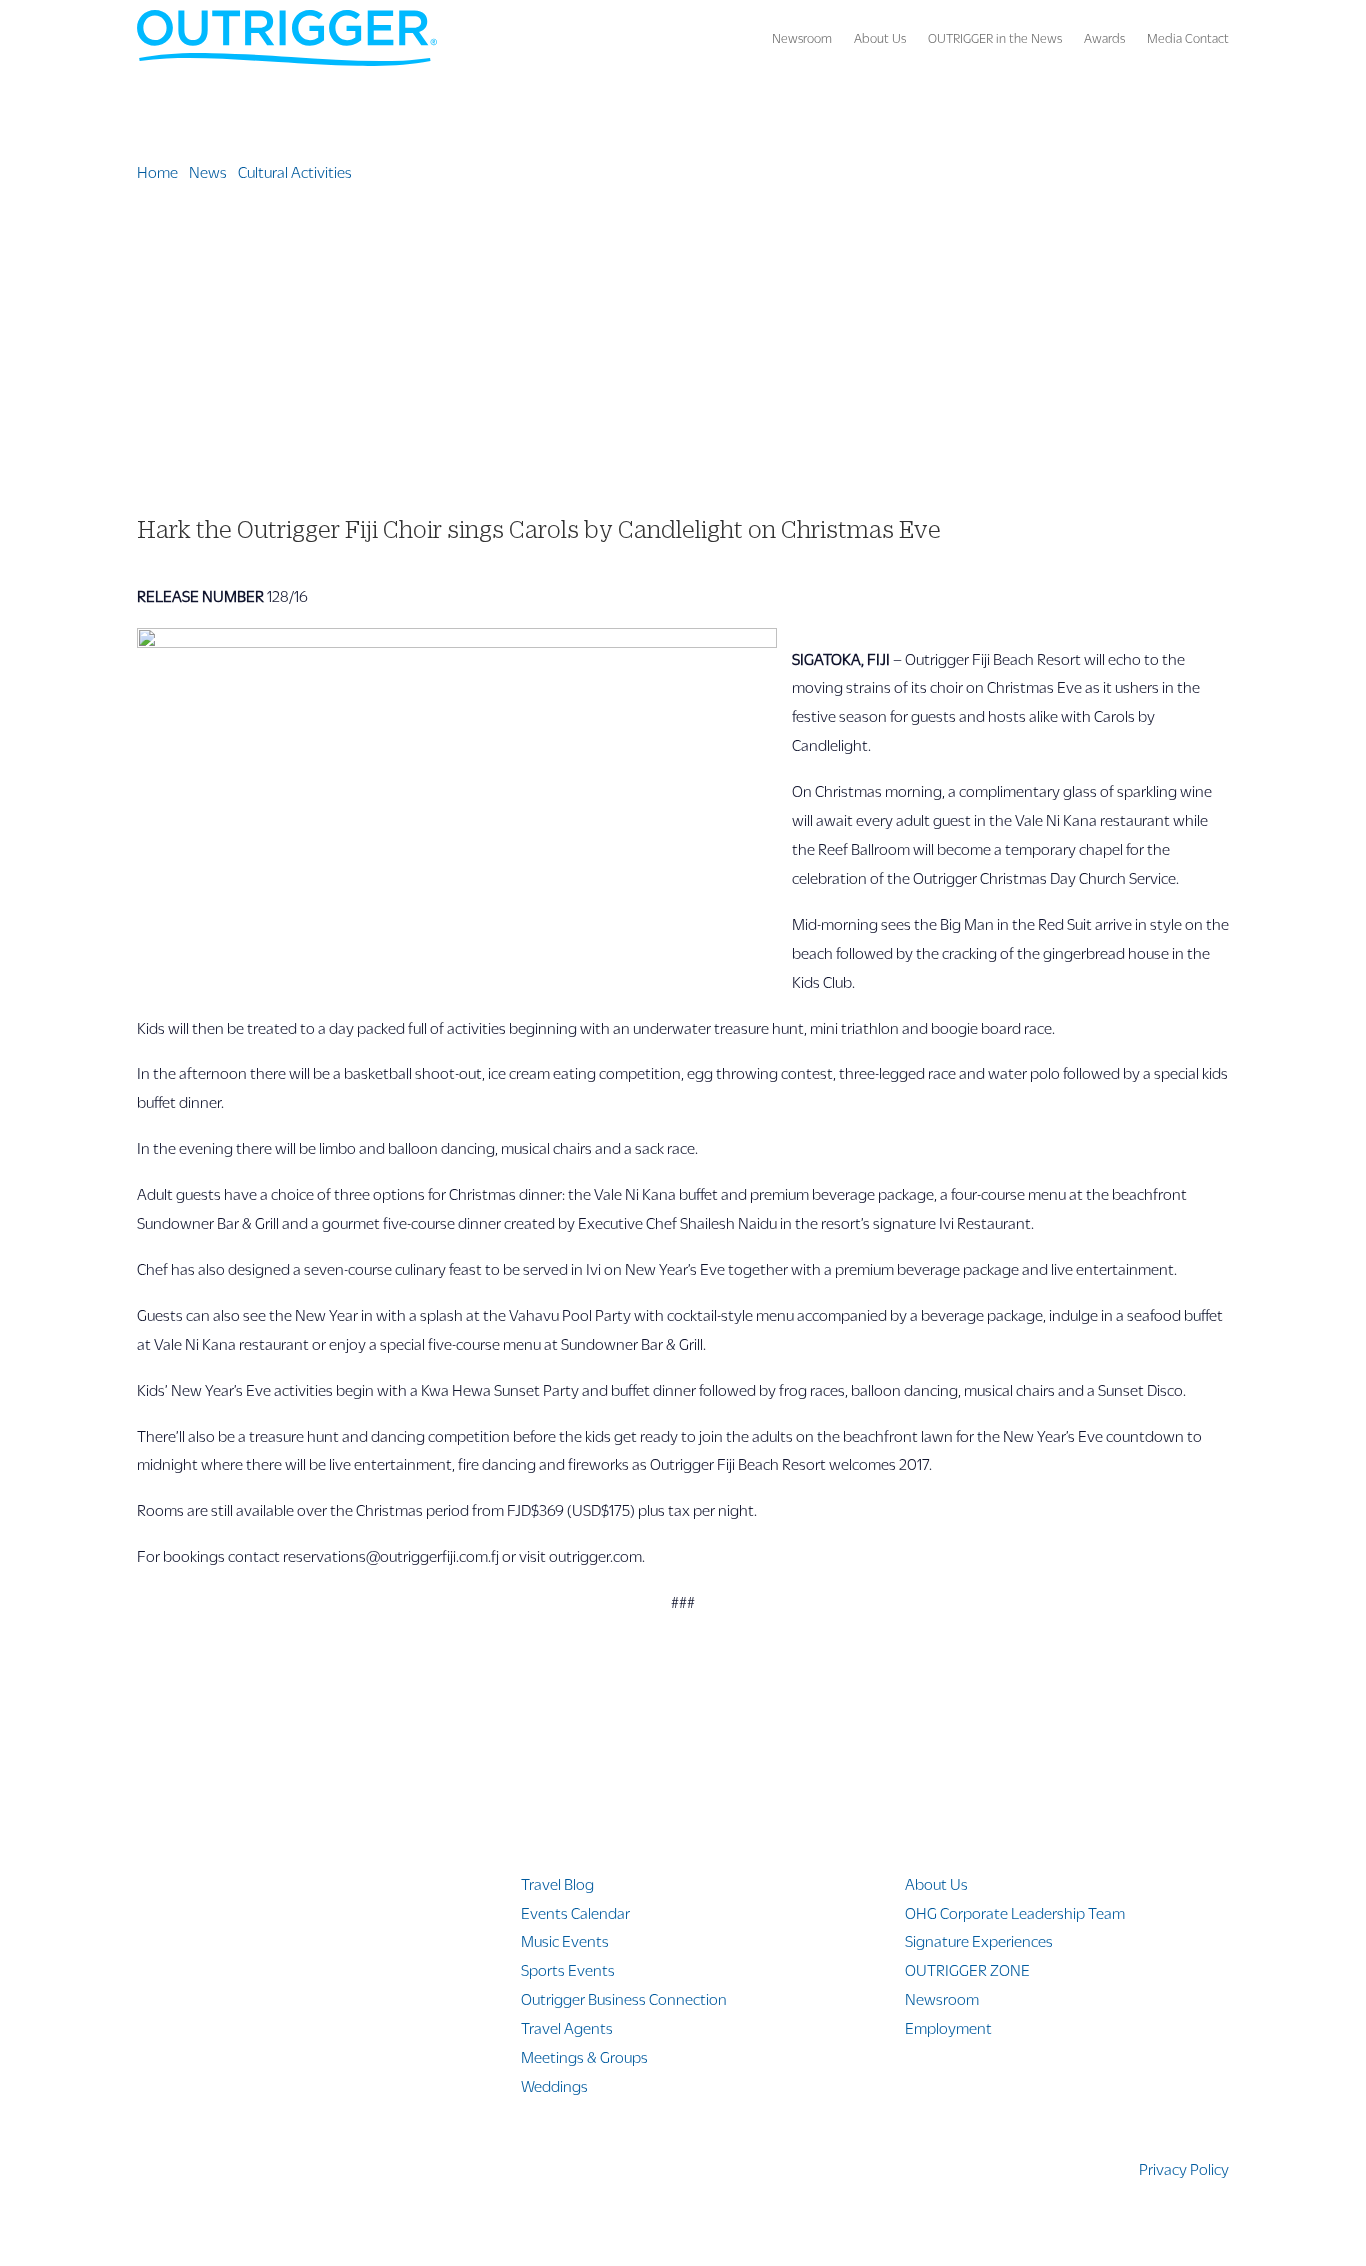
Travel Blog (557, 1883)
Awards (1104, 38)
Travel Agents (567, 2027)
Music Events (565, 1940)
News (208, 171)
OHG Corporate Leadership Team (1015, 1912)
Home (157, 171)
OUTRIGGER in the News (995, 38)
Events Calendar (575, 1912)
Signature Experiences (979, 1940)
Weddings (554, 2085)
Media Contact (1188, 38)
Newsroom (802, 38)
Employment (948, 2027)
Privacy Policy (1184, 2168)
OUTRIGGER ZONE (967, 1969)
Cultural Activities (295, 171)
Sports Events (568, 1969)
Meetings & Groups (584, 2056)
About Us (880, 38)
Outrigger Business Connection (624, 1998)
